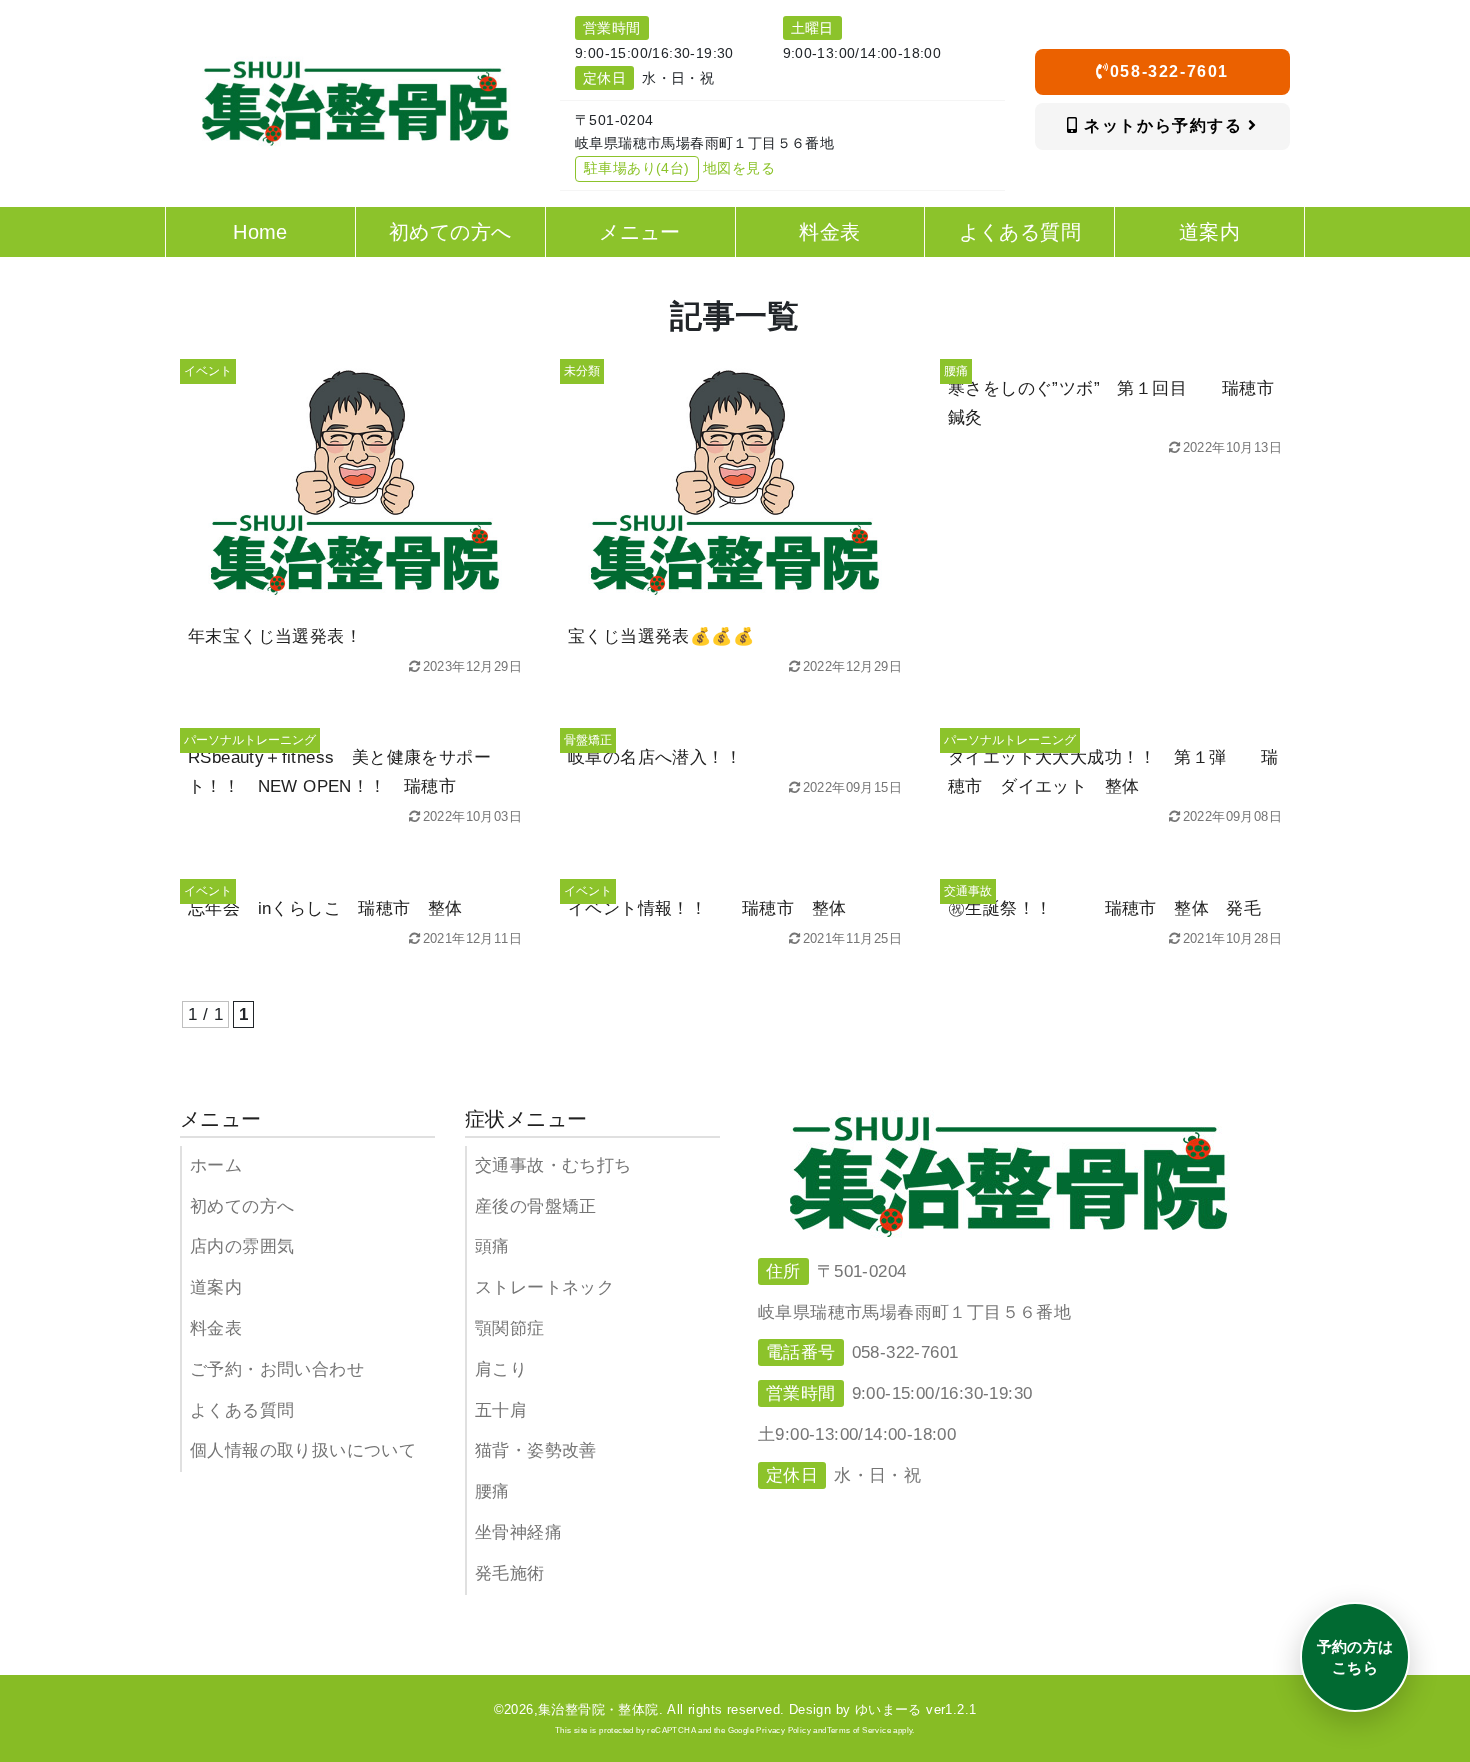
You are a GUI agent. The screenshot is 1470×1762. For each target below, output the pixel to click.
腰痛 (492, 1491)
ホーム (216, 1165)
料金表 (216, 1328)
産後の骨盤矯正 (536, 1206)
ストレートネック (544, 1287)
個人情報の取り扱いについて (303, 1450)
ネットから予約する (1164, 125)
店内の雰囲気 (242, 1246)
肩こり (501, 1369)
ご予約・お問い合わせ (277, 1369)
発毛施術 (510, 1573)
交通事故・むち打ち (553, 1165)
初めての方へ (242, 1206)
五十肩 (501, 1410)
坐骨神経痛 (518, 1532)
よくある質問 (242, 1410)
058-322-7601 (1169, 71)
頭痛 (492, 1246)
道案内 (216, 1287)
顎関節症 (510, 1328)
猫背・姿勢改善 (536, 1450)
